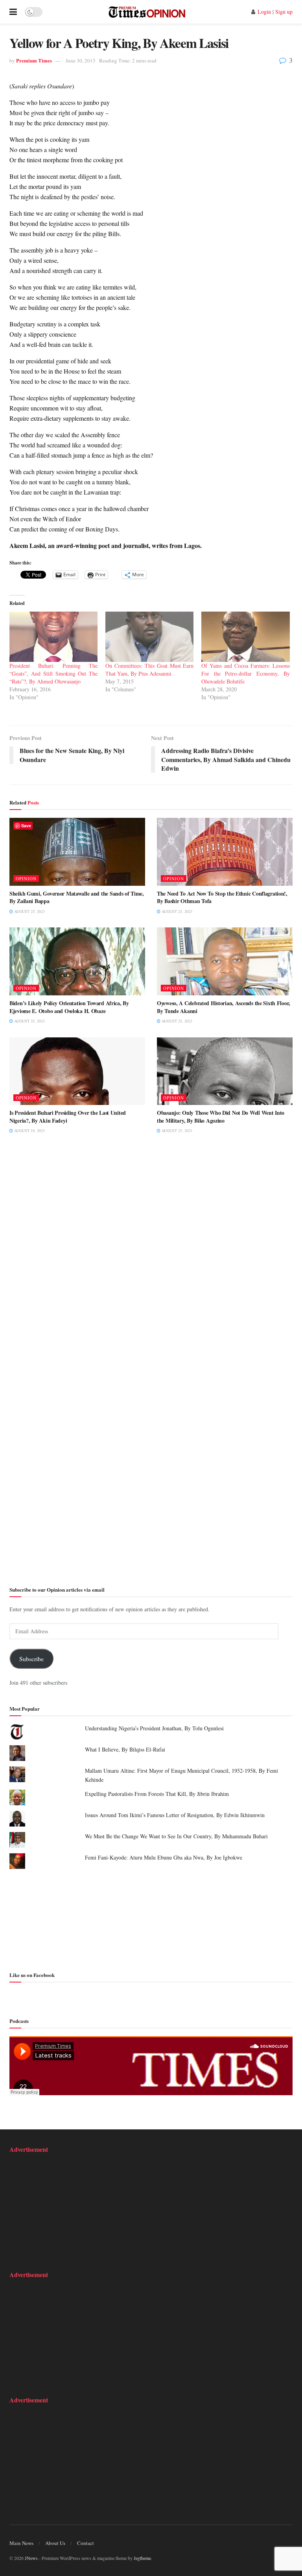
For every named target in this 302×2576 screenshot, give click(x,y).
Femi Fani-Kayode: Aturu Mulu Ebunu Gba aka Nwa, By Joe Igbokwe (164, 1857)
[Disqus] (151, 1262)
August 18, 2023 (29, 1130)
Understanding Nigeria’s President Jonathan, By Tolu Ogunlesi (154, 1728)
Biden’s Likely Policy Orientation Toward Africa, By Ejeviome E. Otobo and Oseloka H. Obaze (69, 1007)
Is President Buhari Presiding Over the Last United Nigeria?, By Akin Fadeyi (68, 1117)
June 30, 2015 (81, 60)
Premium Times (34, 60)
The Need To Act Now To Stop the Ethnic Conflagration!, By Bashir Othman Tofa (222, 897)
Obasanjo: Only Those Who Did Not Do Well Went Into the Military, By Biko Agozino (221, 1117)
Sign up (284, 12)
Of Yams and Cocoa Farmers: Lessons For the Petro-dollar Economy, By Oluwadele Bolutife (245, 673)
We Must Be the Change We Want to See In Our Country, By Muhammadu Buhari (176, 1836)
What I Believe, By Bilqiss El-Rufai (125, 1749)
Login (264, 12)
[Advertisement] (151, 1919)
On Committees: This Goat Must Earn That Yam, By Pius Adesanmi (149, 670)
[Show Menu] (13, 12)
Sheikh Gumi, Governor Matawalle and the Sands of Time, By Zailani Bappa (77, 897)
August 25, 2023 (29, 911)
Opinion (26, 879)
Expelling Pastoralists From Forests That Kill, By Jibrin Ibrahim (157, 1794)
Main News (21, 2543)
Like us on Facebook (32, 1975)
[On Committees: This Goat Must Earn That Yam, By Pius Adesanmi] (149, 637)
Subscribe (31, 1659)
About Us (55, 2543)
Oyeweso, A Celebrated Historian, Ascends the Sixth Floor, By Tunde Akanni (224, 1007)
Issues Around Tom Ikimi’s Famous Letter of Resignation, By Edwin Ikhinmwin (175, 1815)
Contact (86, 2543)
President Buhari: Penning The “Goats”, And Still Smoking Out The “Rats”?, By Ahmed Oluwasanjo (53, 673)
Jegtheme (142, 2558)
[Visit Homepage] (147, 12)
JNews (31, 2558)
